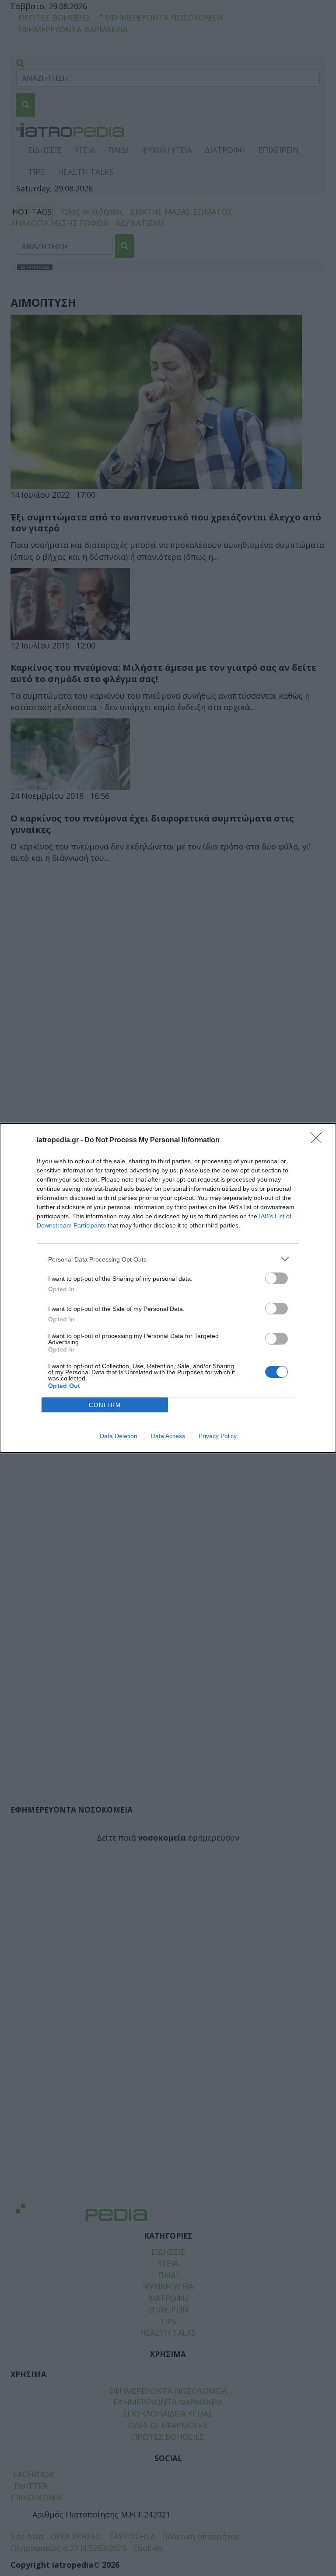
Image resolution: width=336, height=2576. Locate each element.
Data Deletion (119, 1436)
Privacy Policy (218, 1436)
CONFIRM (105, 1405)
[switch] (276, 1278)
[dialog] (168, 1288)
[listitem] (168, 1259)
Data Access (168, 1436)
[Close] (319, 1141)
